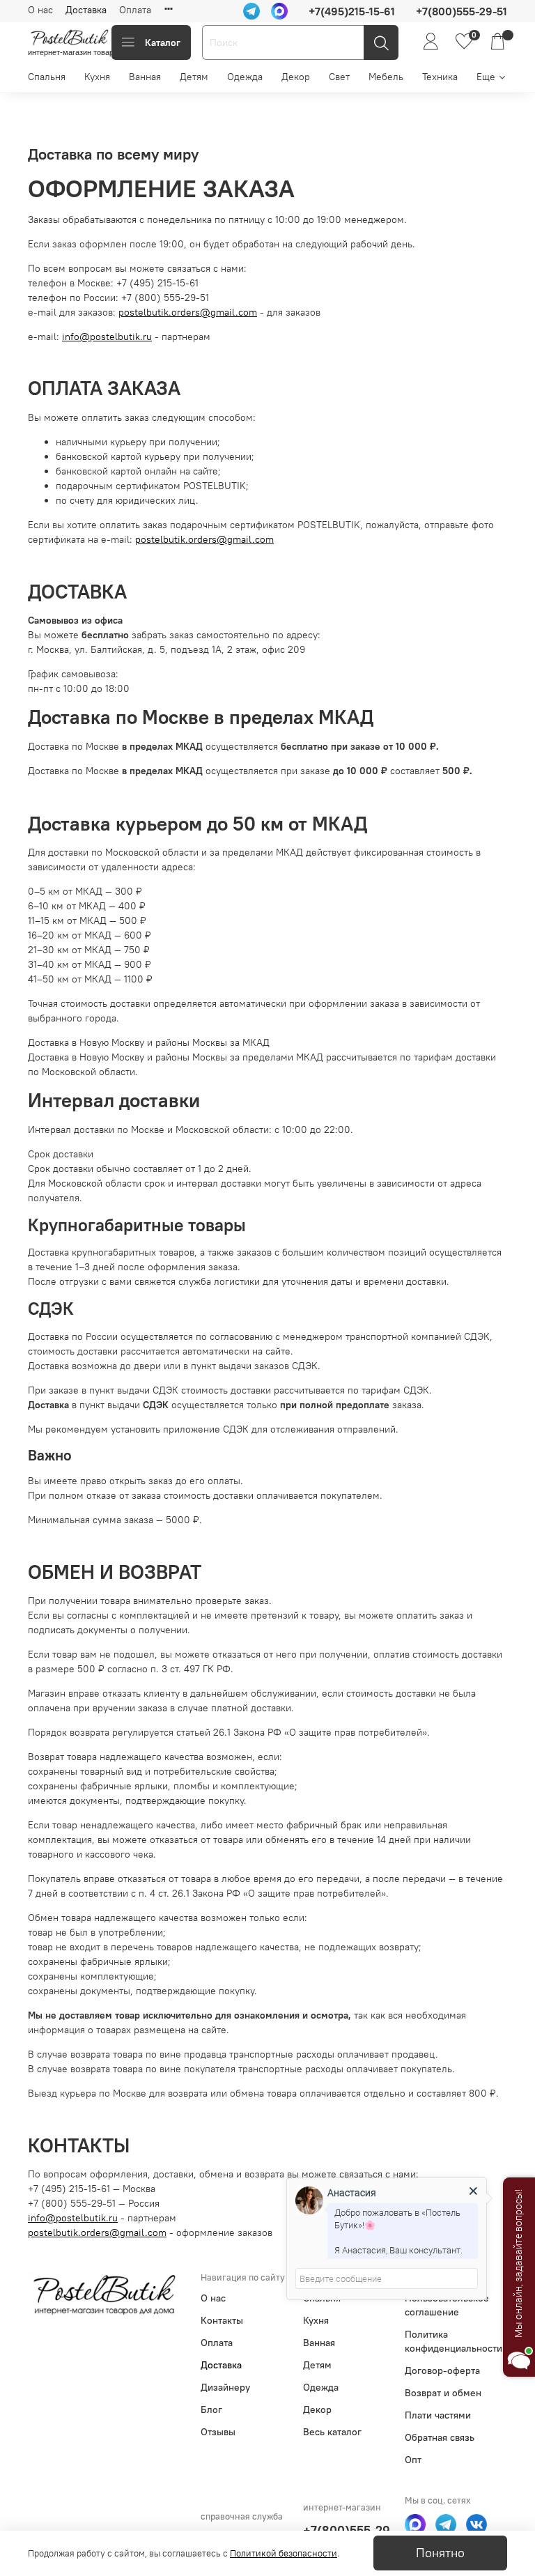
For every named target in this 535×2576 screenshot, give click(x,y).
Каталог (163, 43)
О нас (40, 10)
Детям (194, 77)
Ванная (145, 77)
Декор (296, 77)
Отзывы (218, 2432)
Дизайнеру (225, 2387)
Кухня (97, 77)
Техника (440, 77)
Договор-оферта (442, 2370)
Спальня (47, 77)
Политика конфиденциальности (453, 2341)
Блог (211, 2409)
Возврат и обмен (443, 2393)
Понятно (440, 2553)
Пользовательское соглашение (447, 2305)
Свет (339, 77)
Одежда (245, 77)
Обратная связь (440, 2437)
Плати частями (438, 2415)
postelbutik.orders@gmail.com (188, 312)
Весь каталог (332, 2432)
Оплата (135, 10)
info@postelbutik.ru (107, 337)
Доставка (86, 10)
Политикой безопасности (284, 2553)
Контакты (222, 2320)
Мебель (386, 77)
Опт (413, 2460)
